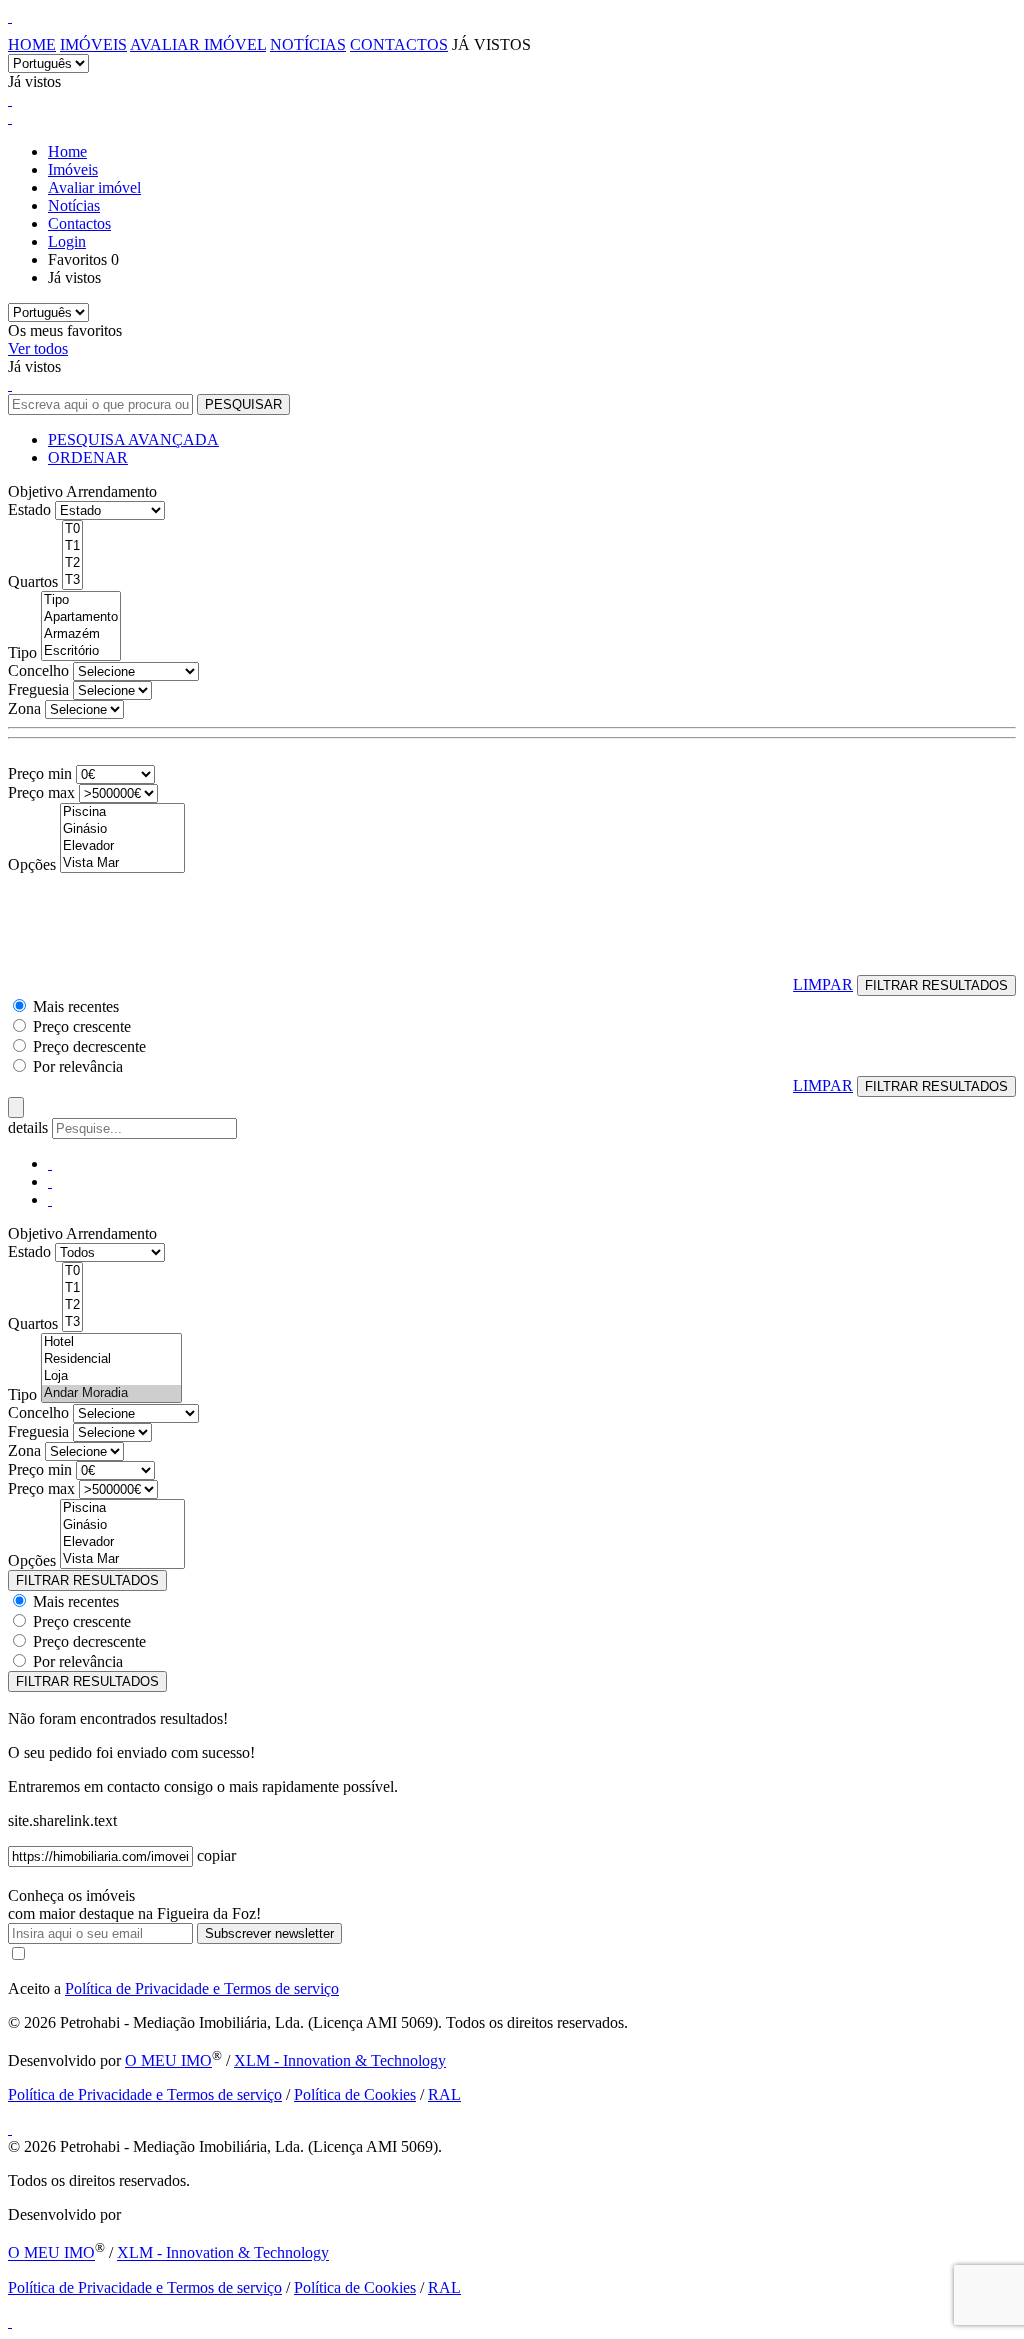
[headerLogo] (10, 16)
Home (32, 44)
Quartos (33, 581)
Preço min (40, 773)
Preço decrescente (89, 1046)
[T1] (72, 546)
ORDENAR (88, 457)
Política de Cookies (355, 2094)
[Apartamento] (81, 617)
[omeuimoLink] (10, 2128)
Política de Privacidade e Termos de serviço (202, 1988)
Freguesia (38, 689)
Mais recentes (76, 1006)
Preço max (41, 792)
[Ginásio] (122, 829)
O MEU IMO (168, 2060)
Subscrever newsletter (269, 1933)
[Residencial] (111, 1359)
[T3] (72, 580)
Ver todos (38, 348)
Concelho (38, 670)
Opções (32, 864)
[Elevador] (122, 846)
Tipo (22, 652)
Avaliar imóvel (198, 44)
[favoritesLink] (10, 99)
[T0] (72, 529)
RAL (444, 2094)
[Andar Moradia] (111, 1393)
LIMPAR (823, 984)
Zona (24, 708)
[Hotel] (111, 1342)
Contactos (399, 44)
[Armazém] (81, 634)
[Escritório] (81, 651)
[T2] (72, 563)
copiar (216, 1855)
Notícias (308, 44)
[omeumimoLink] (10, 2321)
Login (67, 241)
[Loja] (111, 1376)
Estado (29, 509)
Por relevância (78, 1066)
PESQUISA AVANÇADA (133, 439)
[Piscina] (122, 812)
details (30, 1127)
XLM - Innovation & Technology (340, 2060)
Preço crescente (82, 1026)
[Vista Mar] (122, 863)
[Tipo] (81, 600)
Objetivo (35, 491)
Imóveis (93, 44)
